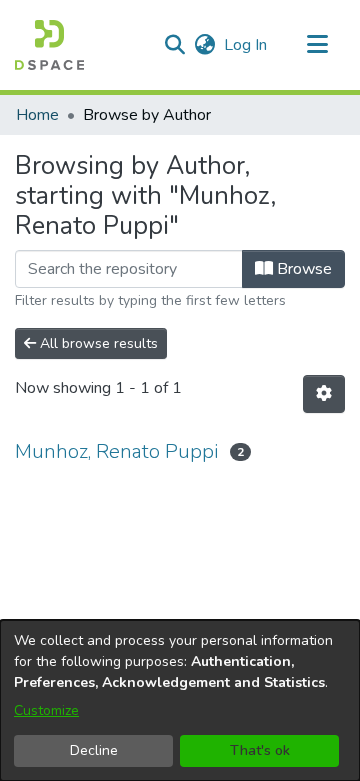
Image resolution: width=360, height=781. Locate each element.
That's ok (260, 750)
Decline (94, 750)
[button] (49, 45)
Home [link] (37, 115)
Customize (46, 710)
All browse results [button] (97, 343)
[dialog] (180, 700)
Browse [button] (302, 269)
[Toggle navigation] (317, 45)
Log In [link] (246, 45)
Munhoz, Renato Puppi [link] (116, 451)
